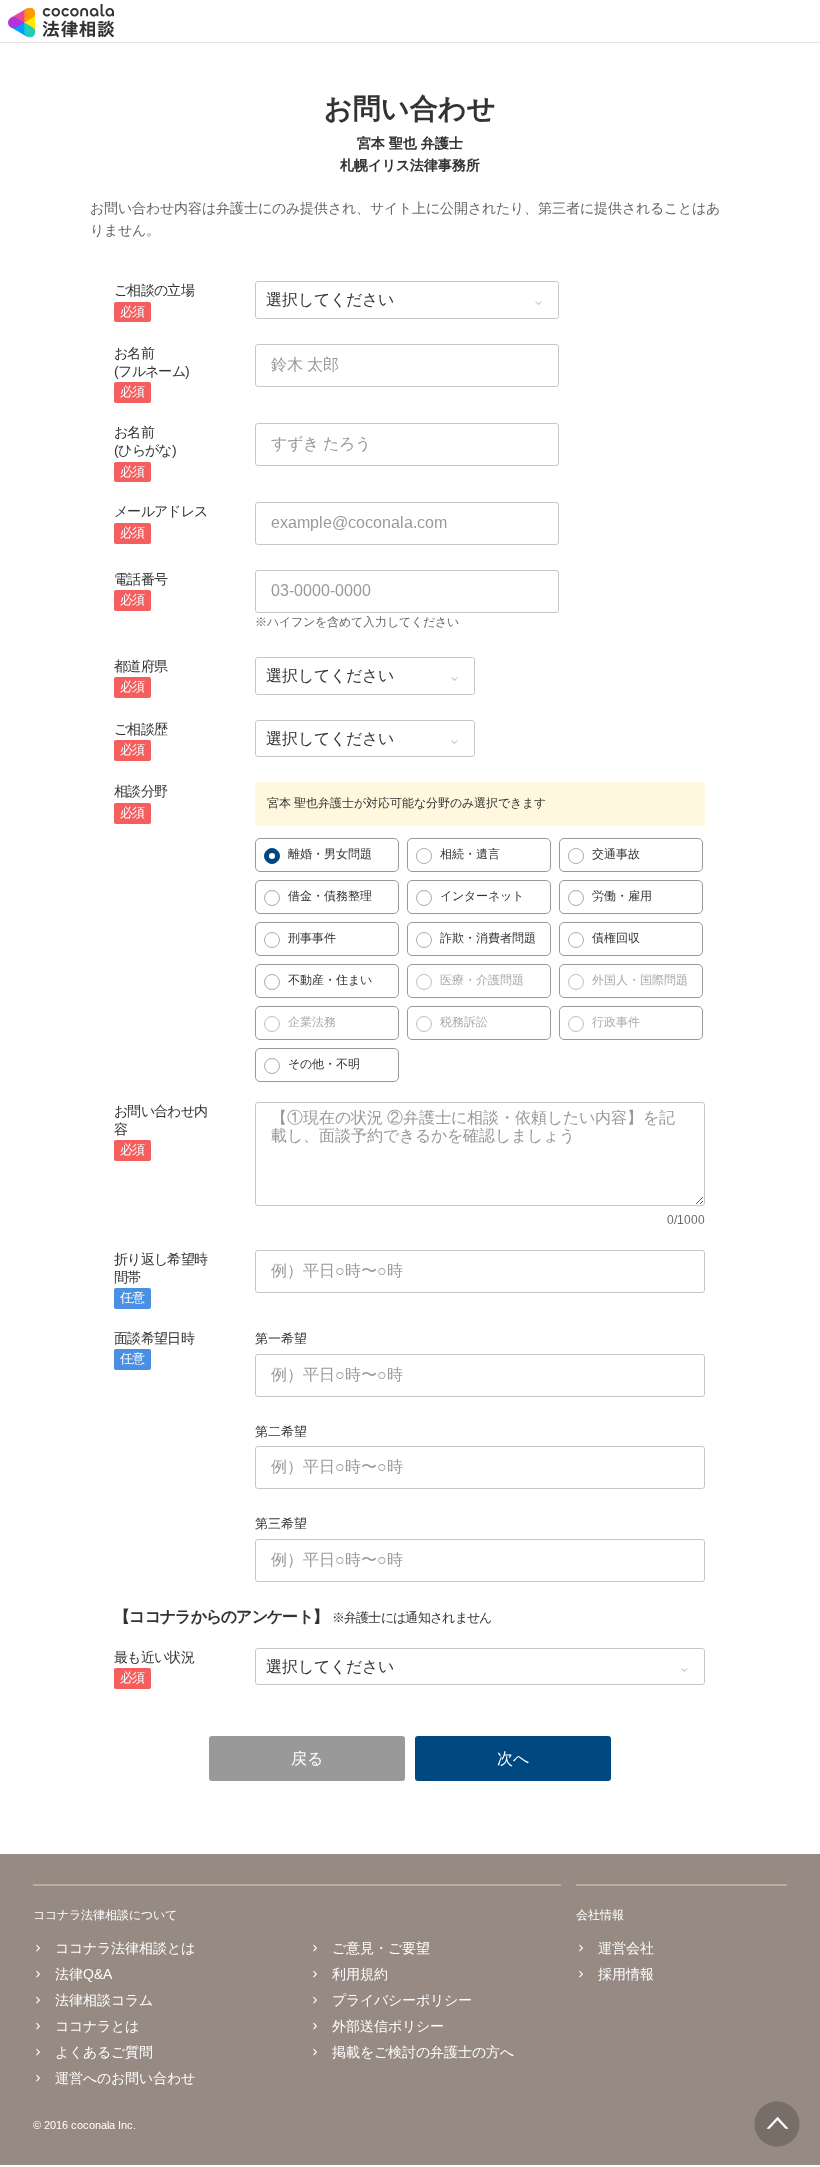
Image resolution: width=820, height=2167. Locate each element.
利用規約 (360, 1974)
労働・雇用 (622, 896)
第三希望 (281, 1523)
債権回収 (616, 938)
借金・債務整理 (330, 896)
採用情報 (626, 1974)
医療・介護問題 (482, 980)
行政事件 (616, 1022)
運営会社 (626, 1948)
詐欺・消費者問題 (488, 938)
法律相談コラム (104, 2000)
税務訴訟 (464, 1022)
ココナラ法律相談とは (125, 1948)
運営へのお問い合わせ (125, 2078)
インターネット (482, 896)
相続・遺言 (470, 854)
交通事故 (616, 854)
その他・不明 (324, 1064)
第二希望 (281, 1431)
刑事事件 (312, 938)
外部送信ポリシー (388, 2026)
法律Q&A (83, 1974)
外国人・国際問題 (640, 980)
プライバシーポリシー (402, 2000)
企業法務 (312, 1022)
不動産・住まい (330, 980)
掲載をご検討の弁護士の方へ (423, 2052)
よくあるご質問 (104, 2052)
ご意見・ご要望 (381, 1948)
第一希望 (281, 1338)
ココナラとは (97, 2026)
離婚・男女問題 (330, 854)
